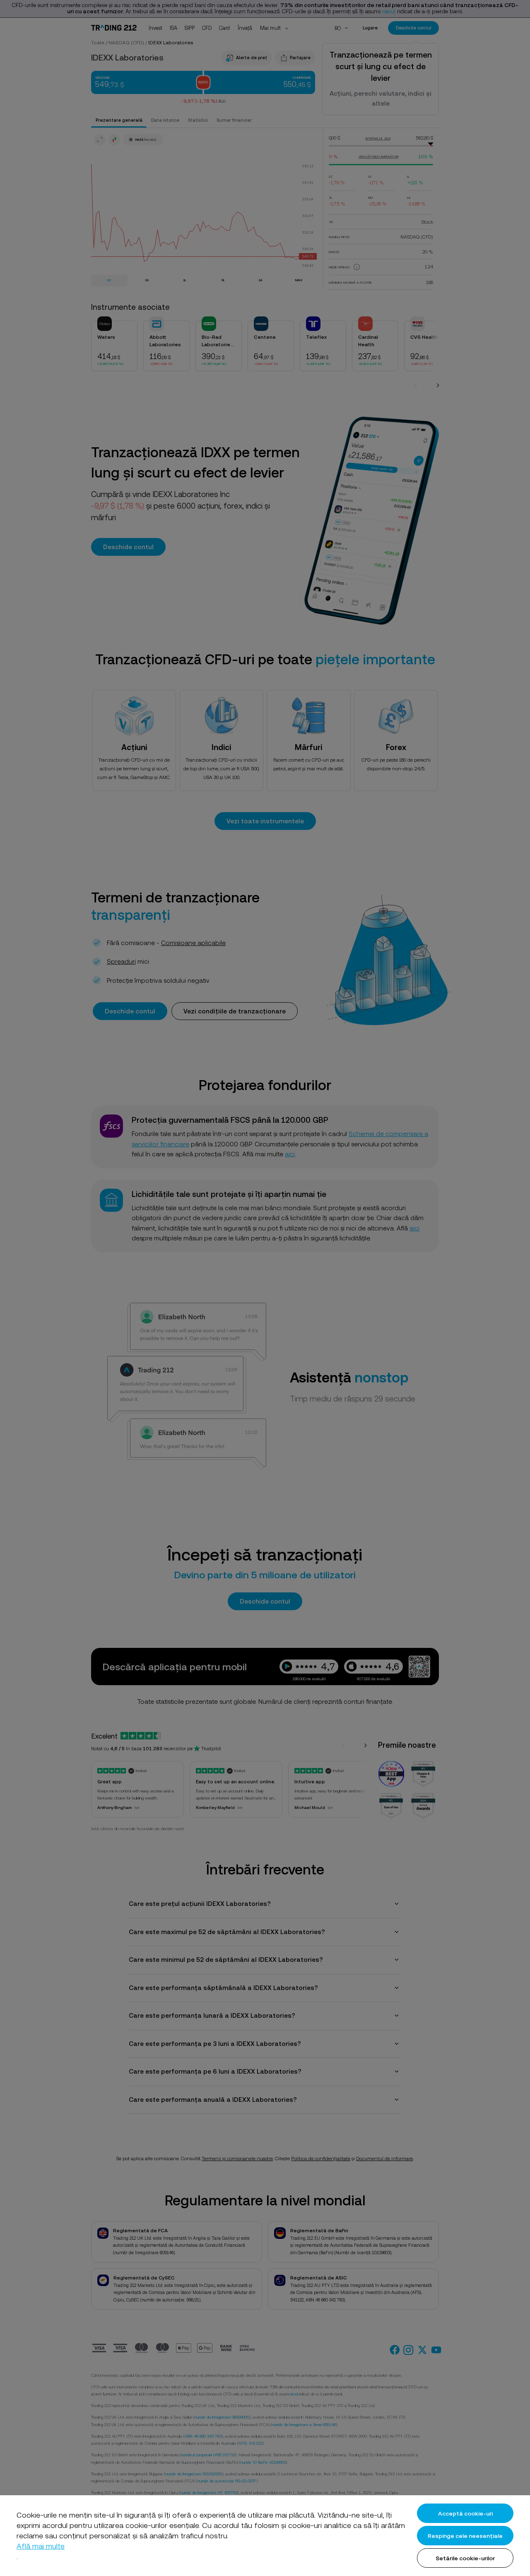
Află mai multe (41, 2546)
